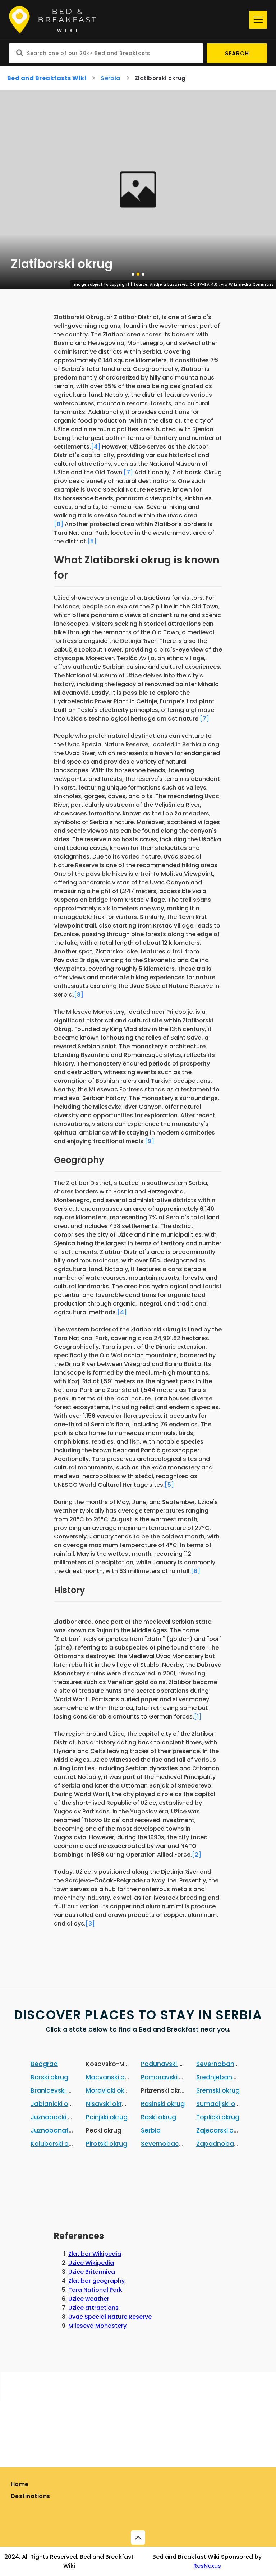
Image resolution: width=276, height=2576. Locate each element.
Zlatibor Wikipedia (95, 2254)
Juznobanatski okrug (63, 2130)
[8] (59, 524)
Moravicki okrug (110, 2090)
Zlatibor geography (96, 2281)
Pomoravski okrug (169, 2077)
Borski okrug (49, 2077)
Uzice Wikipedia (91, 2263)
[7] (128, 472)
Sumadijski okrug (223, 2104)
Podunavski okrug (169, 2064)
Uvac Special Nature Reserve (110, 2317)
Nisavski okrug (108, 2104)
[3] (90, 1924)
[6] (195, 1571)
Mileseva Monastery (97, 2326)
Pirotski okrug (107, 2144)
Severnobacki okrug (172, 2144)
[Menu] (258, 20)
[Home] (127, 20)
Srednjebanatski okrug (231, 2077)
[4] (96, 447)
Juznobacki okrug (58, 2117)
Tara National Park (95, 2290)
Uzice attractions (93, 2308)
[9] (149, 1141)
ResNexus (207, 2566)
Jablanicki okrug (56, 2104)
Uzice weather (89, 2299)
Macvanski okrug (112, 2077)
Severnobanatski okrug (232, 2064)
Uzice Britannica (92, 2272)
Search (237, 53)
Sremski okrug (218, 2090)
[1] (198, 1717)
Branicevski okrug (58, 2090)
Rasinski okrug (163, 2104)
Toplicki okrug (218, 2117)
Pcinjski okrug (107, 2117)
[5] (92, 541)
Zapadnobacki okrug (229, 2144)
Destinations (31, 2496)
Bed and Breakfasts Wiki (47, 78)
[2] (197, 1855)
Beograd (44, 2064)
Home (20, 2484)
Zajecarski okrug (222, 2130)
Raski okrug (158, 2117)
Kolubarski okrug (56, 2144)
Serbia (111, 78)
